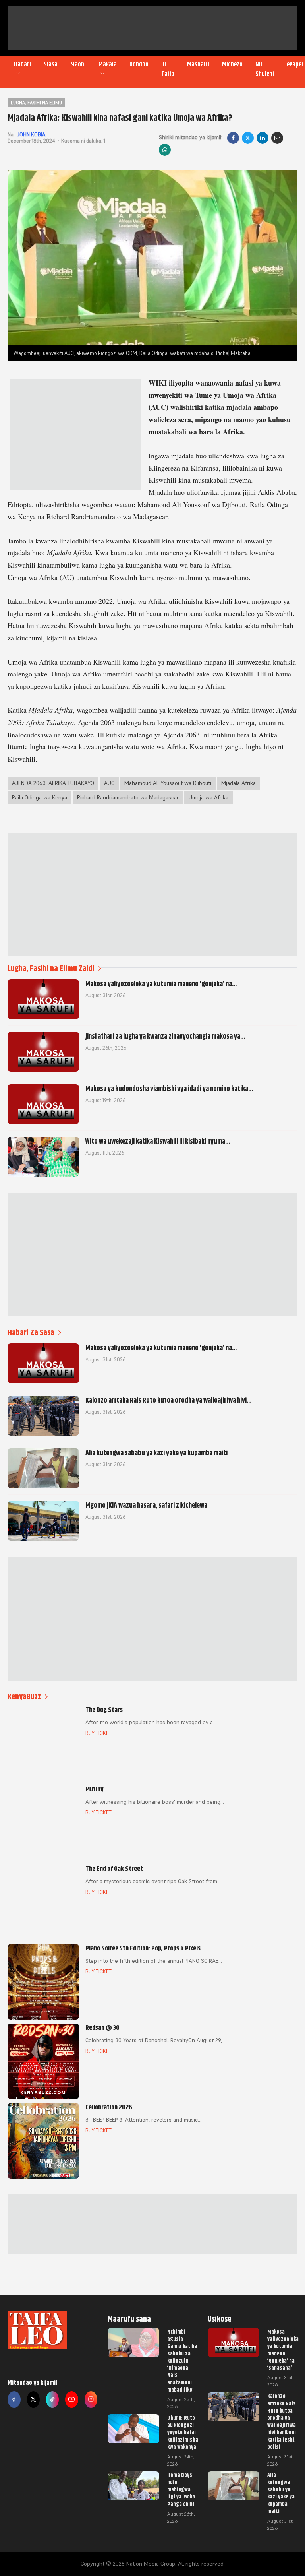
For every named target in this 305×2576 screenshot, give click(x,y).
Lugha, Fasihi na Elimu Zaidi (51, 968)
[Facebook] (233, 138)
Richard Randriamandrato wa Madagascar (128, 797)
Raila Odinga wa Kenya (40, 797)
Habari (22, 64)
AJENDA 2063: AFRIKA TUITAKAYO (53, 783)
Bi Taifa (168, 69)
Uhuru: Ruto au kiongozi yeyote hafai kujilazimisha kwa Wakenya (183, 2432)
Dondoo (139, 64)
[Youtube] (71, 2400)
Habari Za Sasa (31, 1333)
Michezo (232, 64)
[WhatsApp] (165, 150)
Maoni (78, 64)
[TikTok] (52, 2400)
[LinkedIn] (263, 138)
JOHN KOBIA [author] (31, 135)
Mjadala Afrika (238, 783)
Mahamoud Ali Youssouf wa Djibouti (168, 783)
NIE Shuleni (265, 69)
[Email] (277, 138)
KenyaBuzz (24, 1697)
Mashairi (198, 64)
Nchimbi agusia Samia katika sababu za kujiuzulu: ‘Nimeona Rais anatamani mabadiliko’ (182, 2361)
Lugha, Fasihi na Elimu (36, 103)
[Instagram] (91, 2400)
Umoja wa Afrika (208, 797)
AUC (109, 783)
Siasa (51, 64)
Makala (108, 64)
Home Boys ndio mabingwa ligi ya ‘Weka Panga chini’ (181, 2490)
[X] (248, 138)
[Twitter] (33, 2400)
